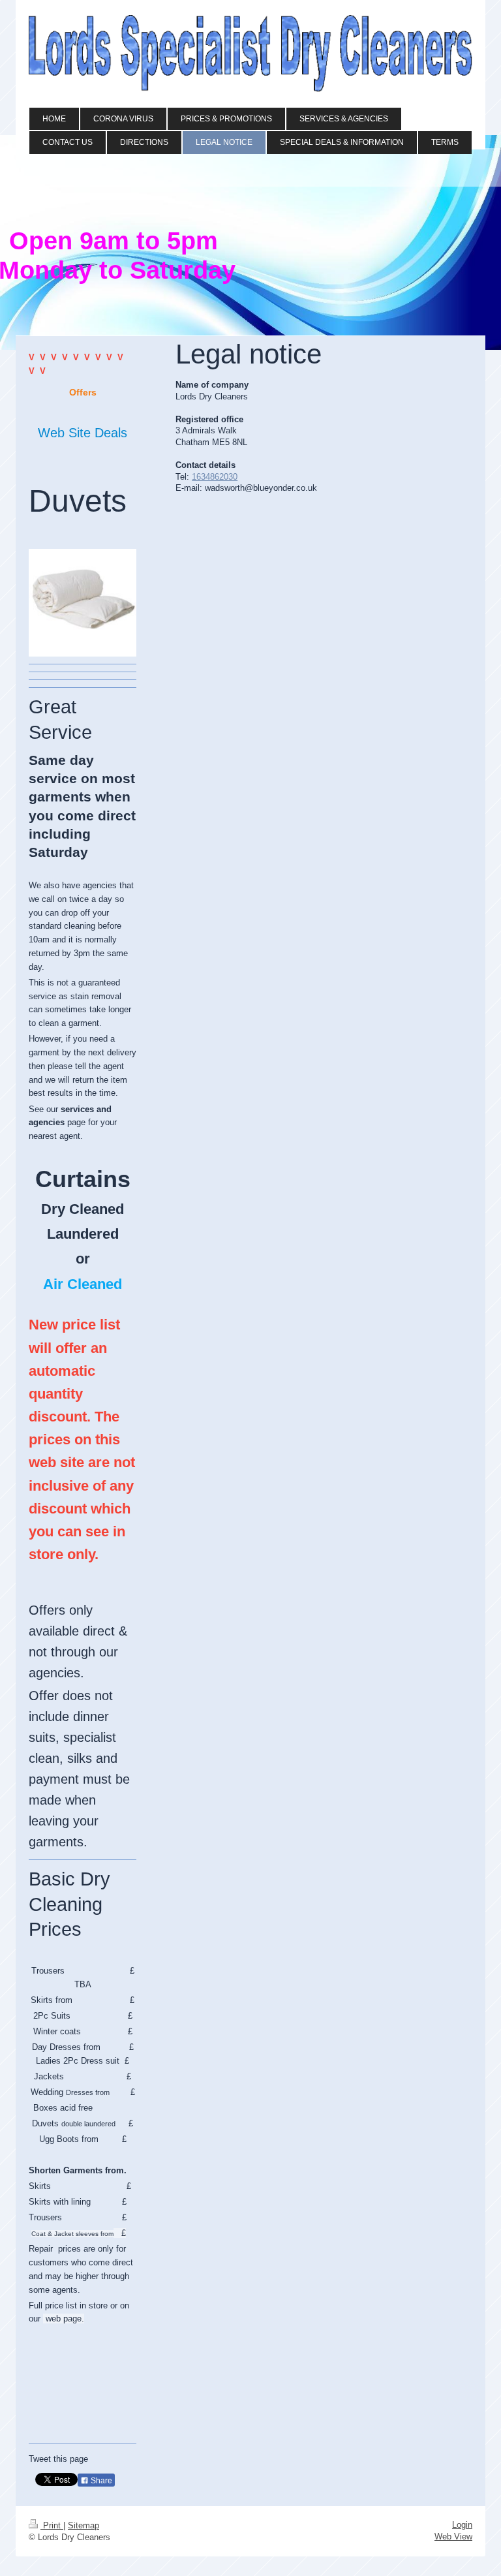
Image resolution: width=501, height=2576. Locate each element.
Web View (453, 2537)
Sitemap (83, 2525)
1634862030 (215, 477)
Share (100, 2481)
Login (462, 2525)
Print (52, 2525)
